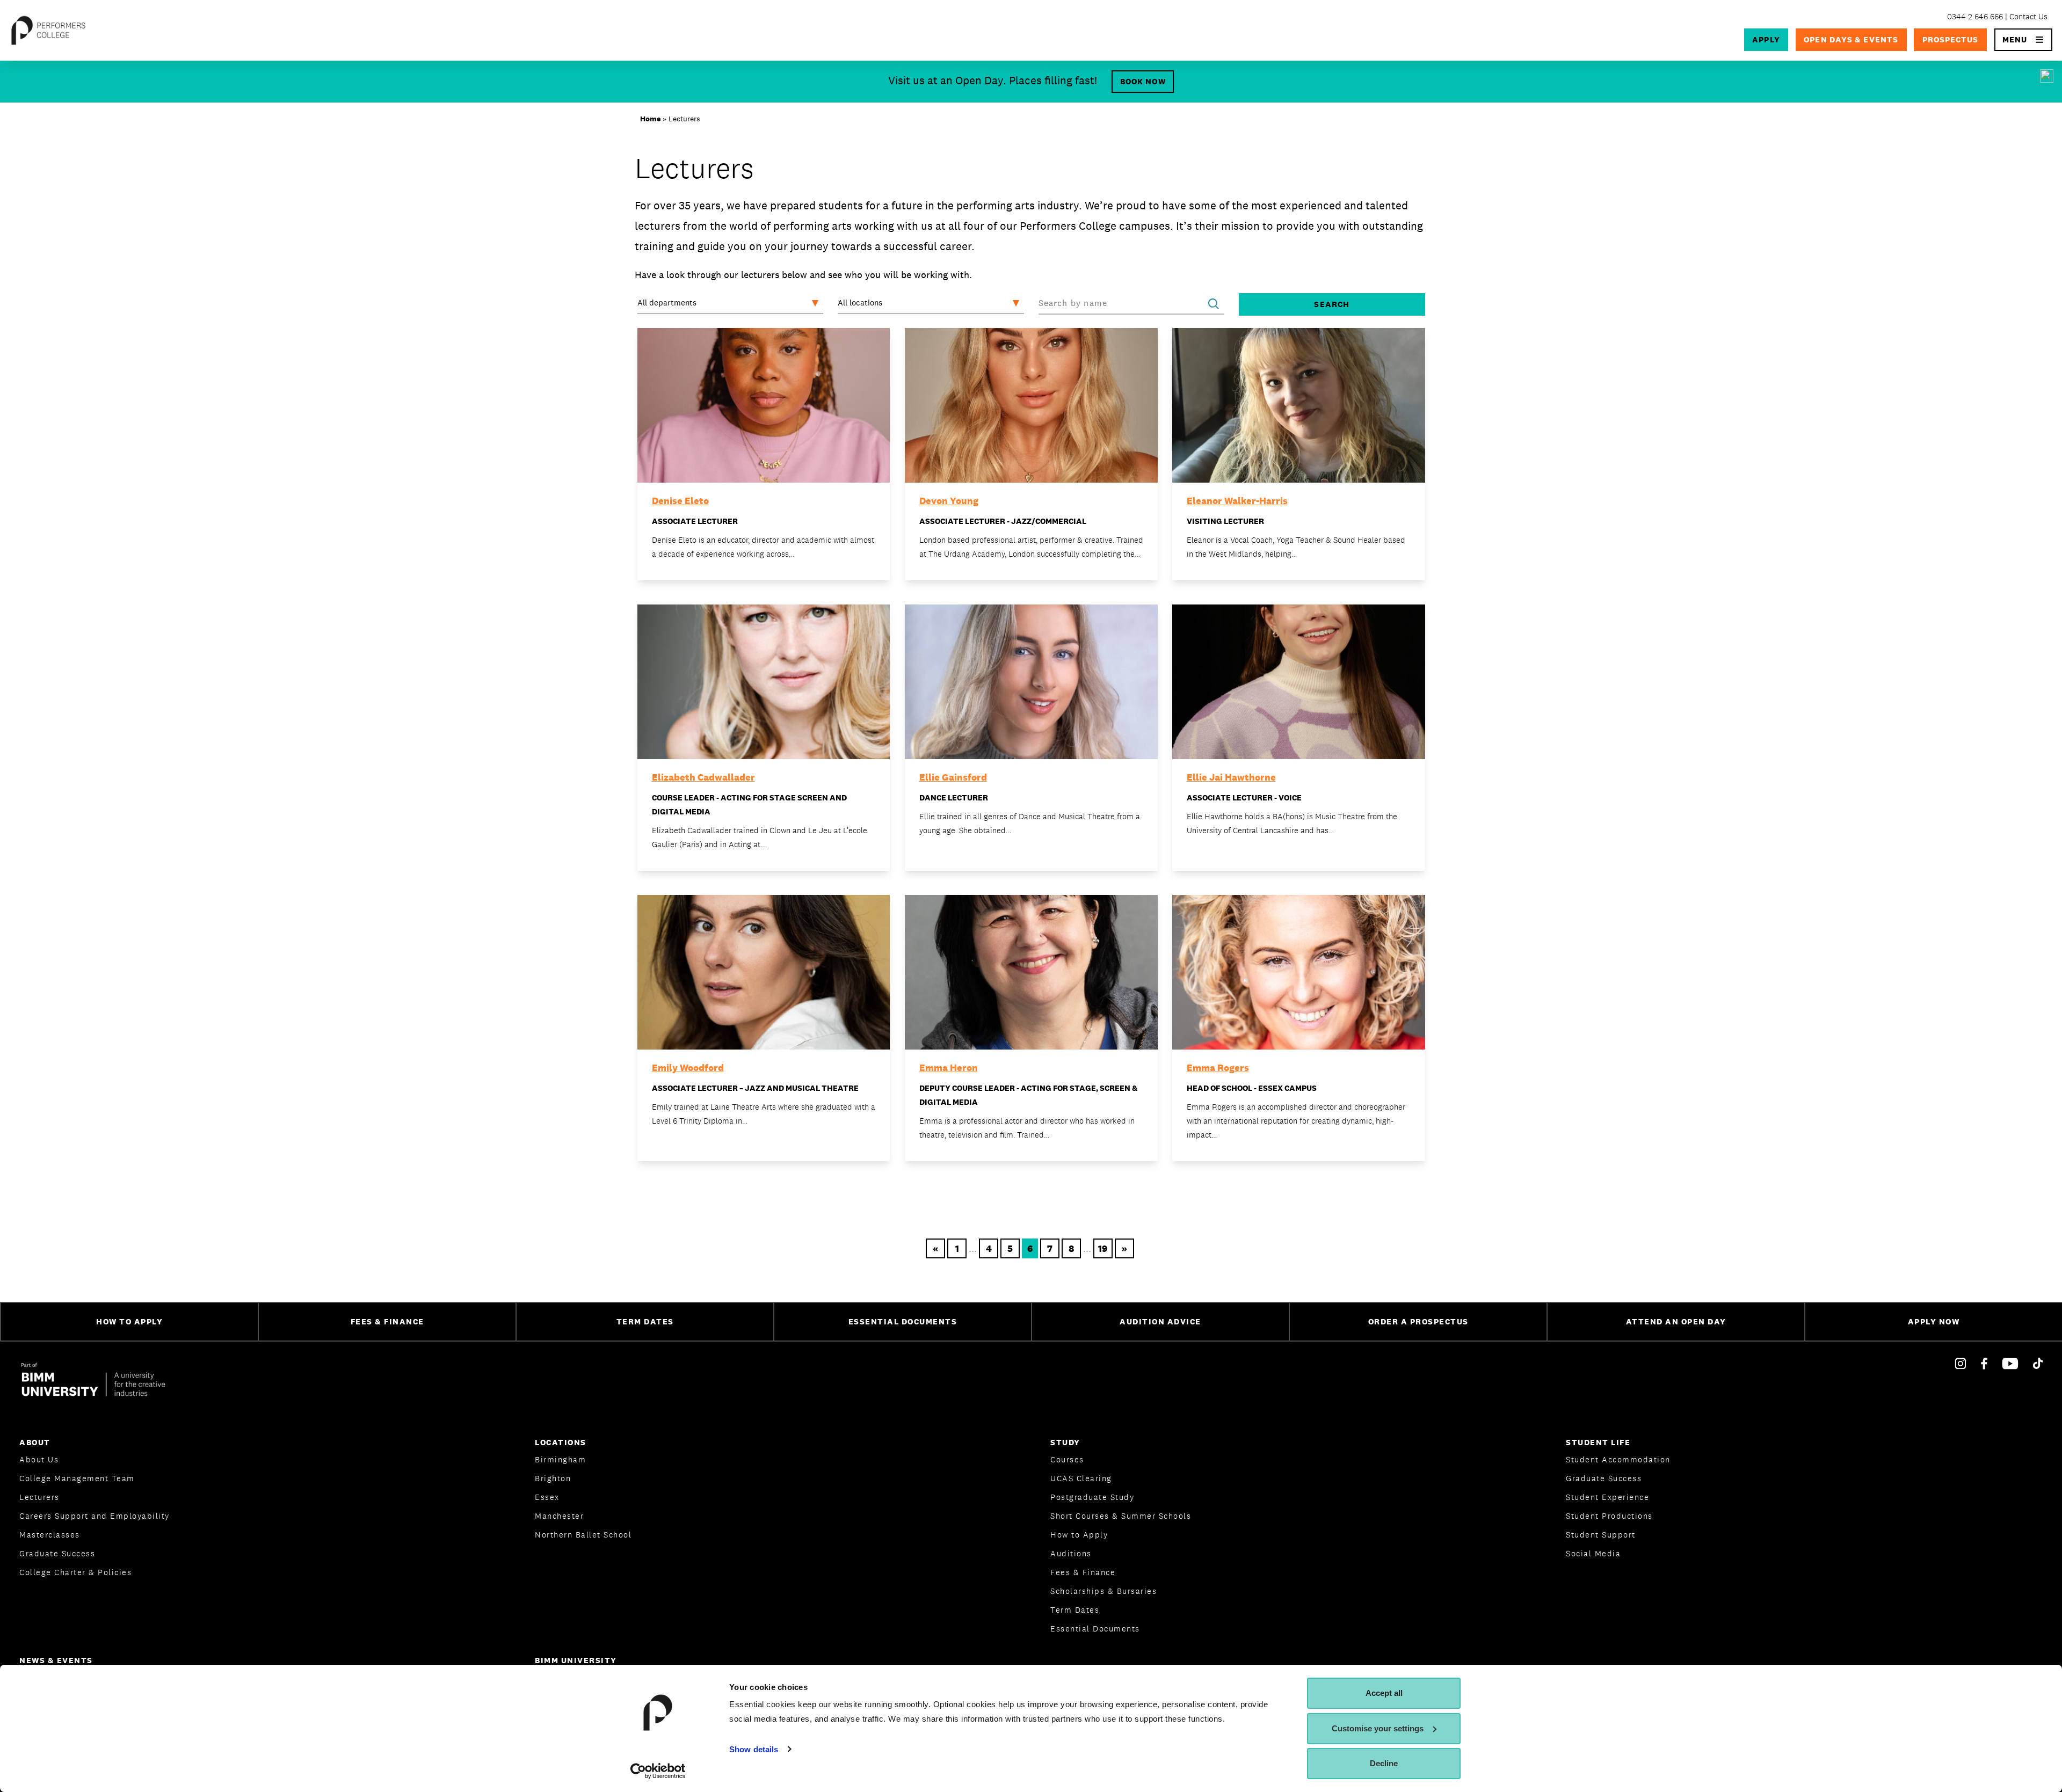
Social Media (1593, 1553)
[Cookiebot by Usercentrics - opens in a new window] (658, 1771)
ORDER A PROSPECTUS (1418, 1321)
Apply (1766, 39)
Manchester (559, 1516)
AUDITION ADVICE (1160, 1321)
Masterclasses (50, 1535)
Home (650, 119)
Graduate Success (57, 1553)
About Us (39, 1459)
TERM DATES (645, 1321)
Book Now (1143, 81)
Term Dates (1075, 1610)
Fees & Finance (1083, 1572)
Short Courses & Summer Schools (1121, 1516)
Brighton (553, 1478)
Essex (547, 1497)
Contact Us (2028, 16)
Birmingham (560, 1459)
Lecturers (39, 1497)
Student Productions (1609, 1516)
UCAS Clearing (1081, 1478)
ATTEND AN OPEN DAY (1676, 1321)
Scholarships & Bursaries (1103, 1591)
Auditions (1071, 1553)
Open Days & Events (1851, 39)
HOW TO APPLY (129, 1321)
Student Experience (1607, 1497)
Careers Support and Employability (95, 1516)
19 (1103, 1248)
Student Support (1601, 1535)
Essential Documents (1095, 1629)
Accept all (1384, 1693)
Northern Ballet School (583, 1535)
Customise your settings (1378, 1728)
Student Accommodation (1618, 1459)
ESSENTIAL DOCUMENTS (903, 1321)
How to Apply (1079, 1535)
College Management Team (77, 1478)
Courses (1067, 1459)
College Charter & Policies (75, 1572)
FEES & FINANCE (387, 1321)
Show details (754, 1749)
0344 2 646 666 (1975, 16)
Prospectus (1951, 39)
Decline (1384, 1763)
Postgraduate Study (1092, 1497)
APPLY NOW (1934, 1321)
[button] (2024, 40)
